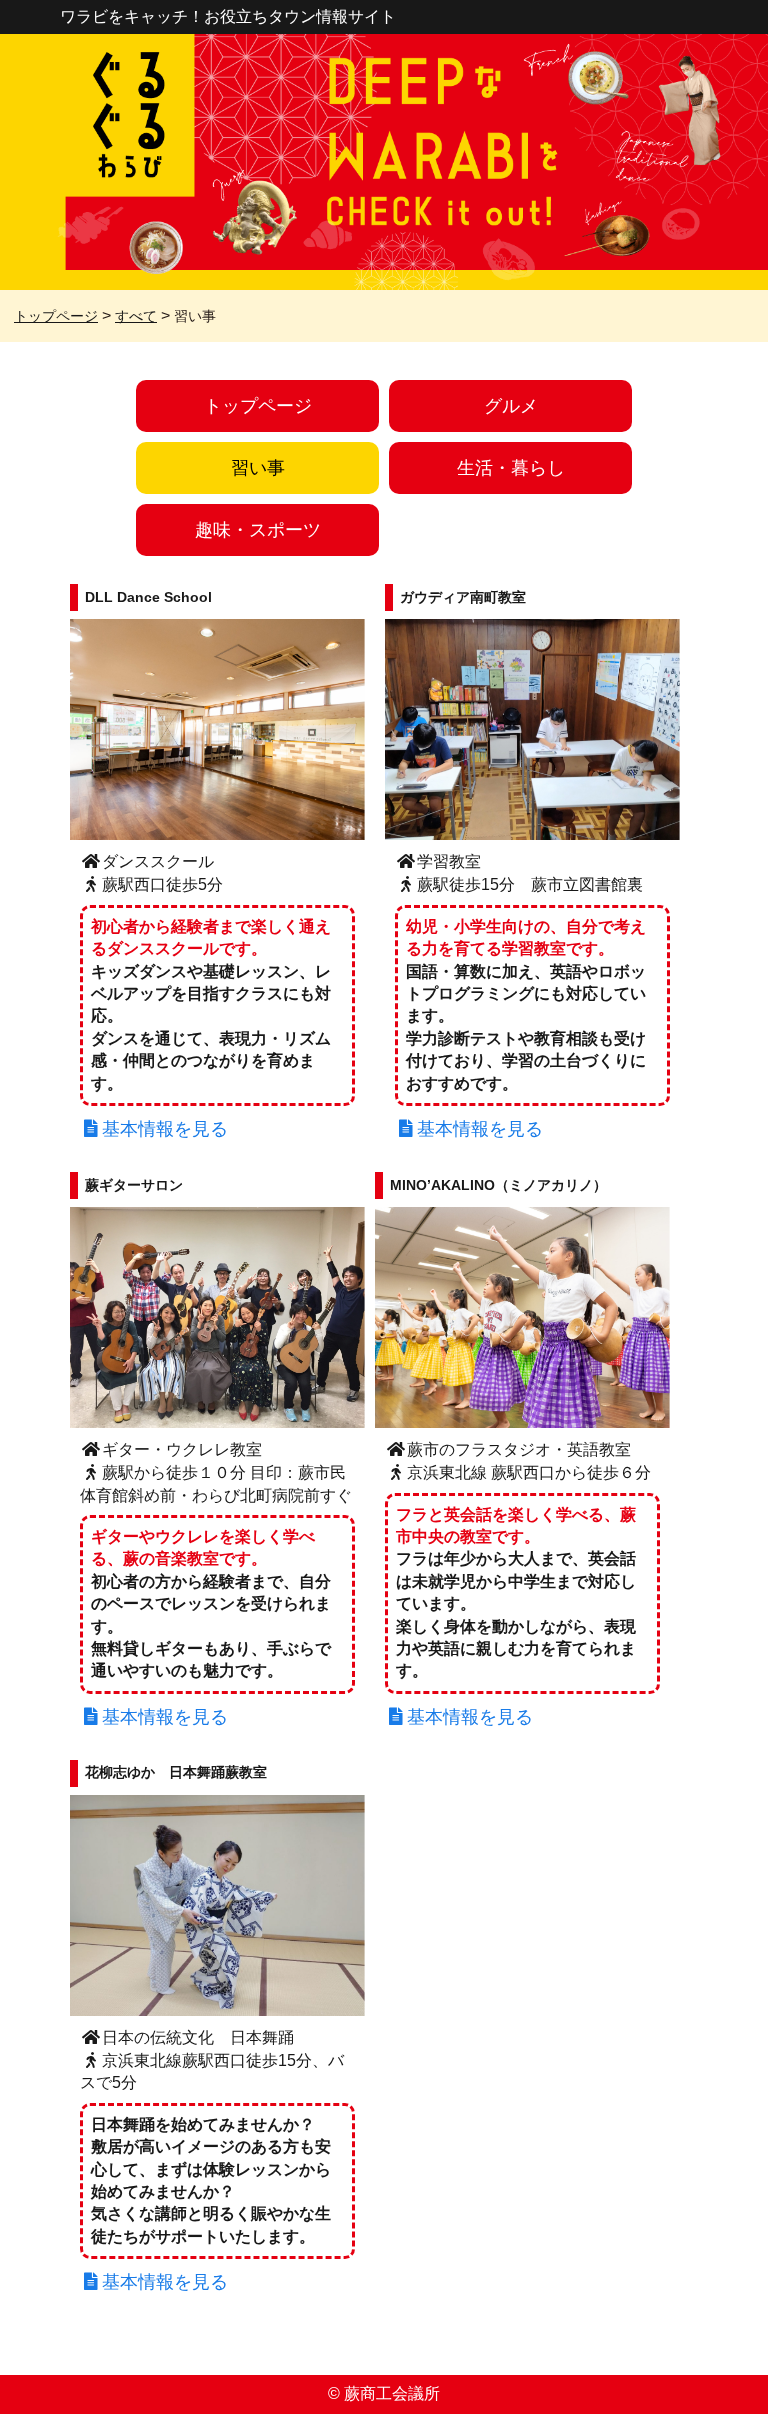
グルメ (511, 406)
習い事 (258, 468)
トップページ (258, 406)
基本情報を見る (165, 1129)
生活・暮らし (511, 468)
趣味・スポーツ (258, 530)
